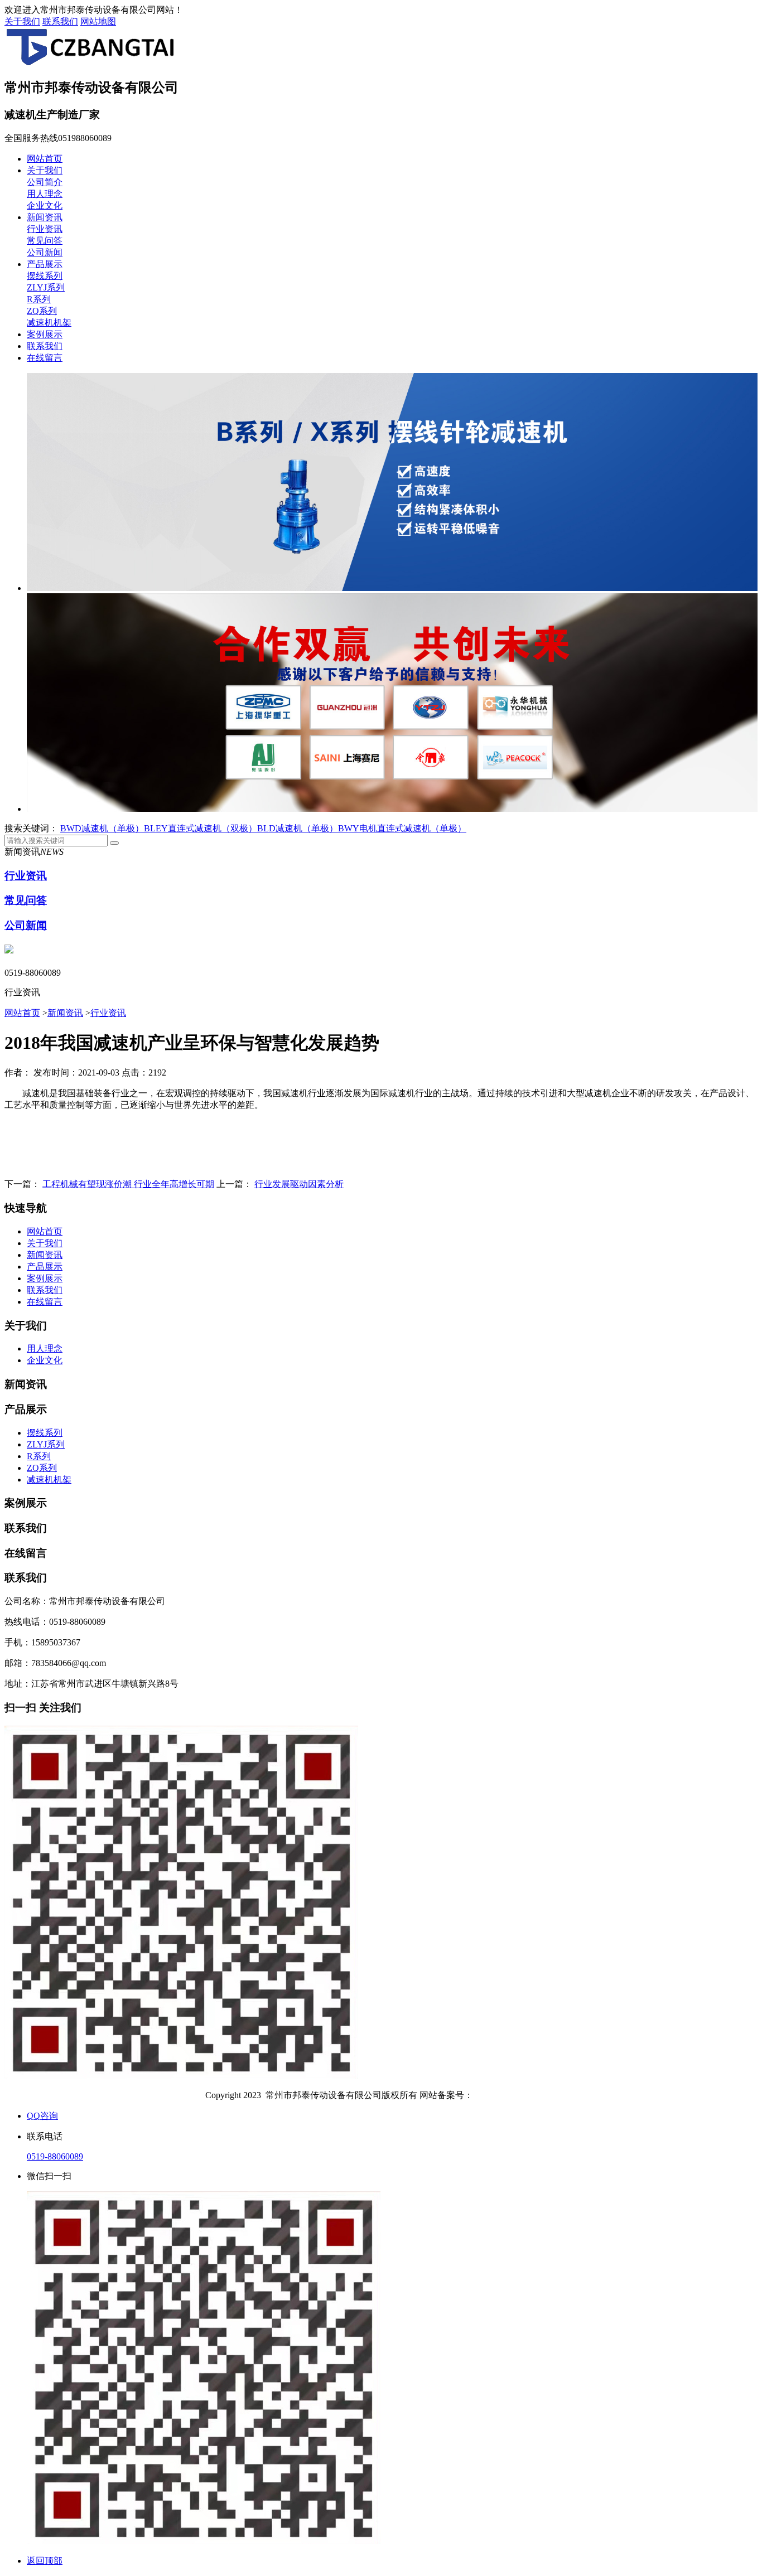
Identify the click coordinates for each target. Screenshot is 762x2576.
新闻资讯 (45, 217)
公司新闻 (45, 252)
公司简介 (45, 182)
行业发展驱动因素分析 (299, 1184)
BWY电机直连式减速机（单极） (402, 828)
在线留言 (45, 358)
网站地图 (98, 21)
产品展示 (45, 264)
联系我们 (60, 21)
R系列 (39, 299)
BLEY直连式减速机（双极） (201, 828)
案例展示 (45, 334)
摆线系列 (45, 276)
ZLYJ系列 (46, 287)
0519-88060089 (55, 2156)
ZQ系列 (42, 311)
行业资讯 (45, 229)
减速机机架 (49, 323)
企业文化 (45, 205)
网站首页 (45, 159)
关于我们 (22, 21)
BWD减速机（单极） (102, 828)
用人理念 (45, 194)
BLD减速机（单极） (298, 828)
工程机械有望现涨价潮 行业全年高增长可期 (128, 1184)
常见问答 (45, 241)
